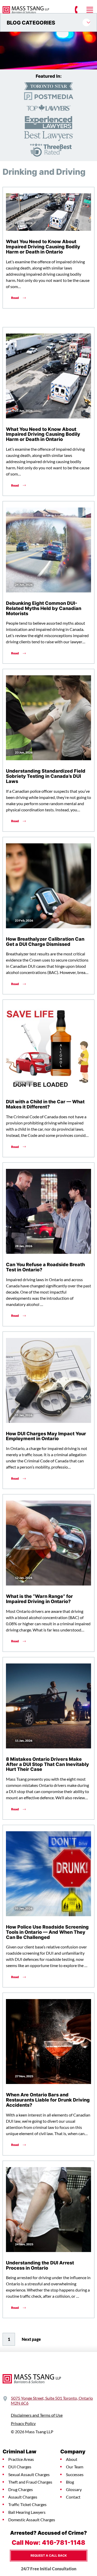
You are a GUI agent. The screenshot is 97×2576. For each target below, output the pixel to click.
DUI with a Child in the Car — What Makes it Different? (45, 1104)
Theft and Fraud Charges (30, 2482)
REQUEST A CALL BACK (49, 2555)
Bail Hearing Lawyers (27, 2512)
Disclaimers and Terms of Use (37, 2415)
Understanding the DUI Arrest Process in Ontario (40, 2265)
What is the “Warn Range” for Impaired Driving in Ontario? (39, 1599)
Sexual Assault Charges (29, 2475)
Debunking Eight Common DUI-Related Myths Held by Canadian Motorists (44, 608)
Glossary (74, 2490)
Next (31, 2339)
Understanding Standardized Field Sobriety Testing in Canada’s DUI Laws (46, 776)
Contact (73, 2497)
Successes (75, 2475)
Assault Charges (23, 2497)
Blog (70, 2482)
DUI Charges (20, 2467)
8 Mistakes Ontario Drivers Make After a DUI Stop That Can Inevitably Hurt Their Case (47, 1764)
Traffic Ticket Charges (27, 2504)
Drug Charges (21, 2490)
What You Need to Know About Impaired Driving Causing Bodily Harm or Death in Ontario (43, 247)
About (72, 2459)
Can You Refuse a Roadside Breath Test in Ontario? (45, 1267)
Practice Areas (21, 2459)
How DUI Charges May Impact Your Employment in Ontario (46, 1436)
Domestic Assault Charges (32, 2520)
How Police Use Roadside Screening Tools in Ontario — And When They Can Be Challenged (47, 1932)
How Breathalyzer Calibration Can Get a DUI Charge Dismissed (45, 941)
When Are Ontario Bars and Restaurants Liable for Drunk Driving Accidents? (48, 2100)
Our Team (75, 2467)
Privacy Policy (23, 2423)
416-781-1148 (64, 2542)
